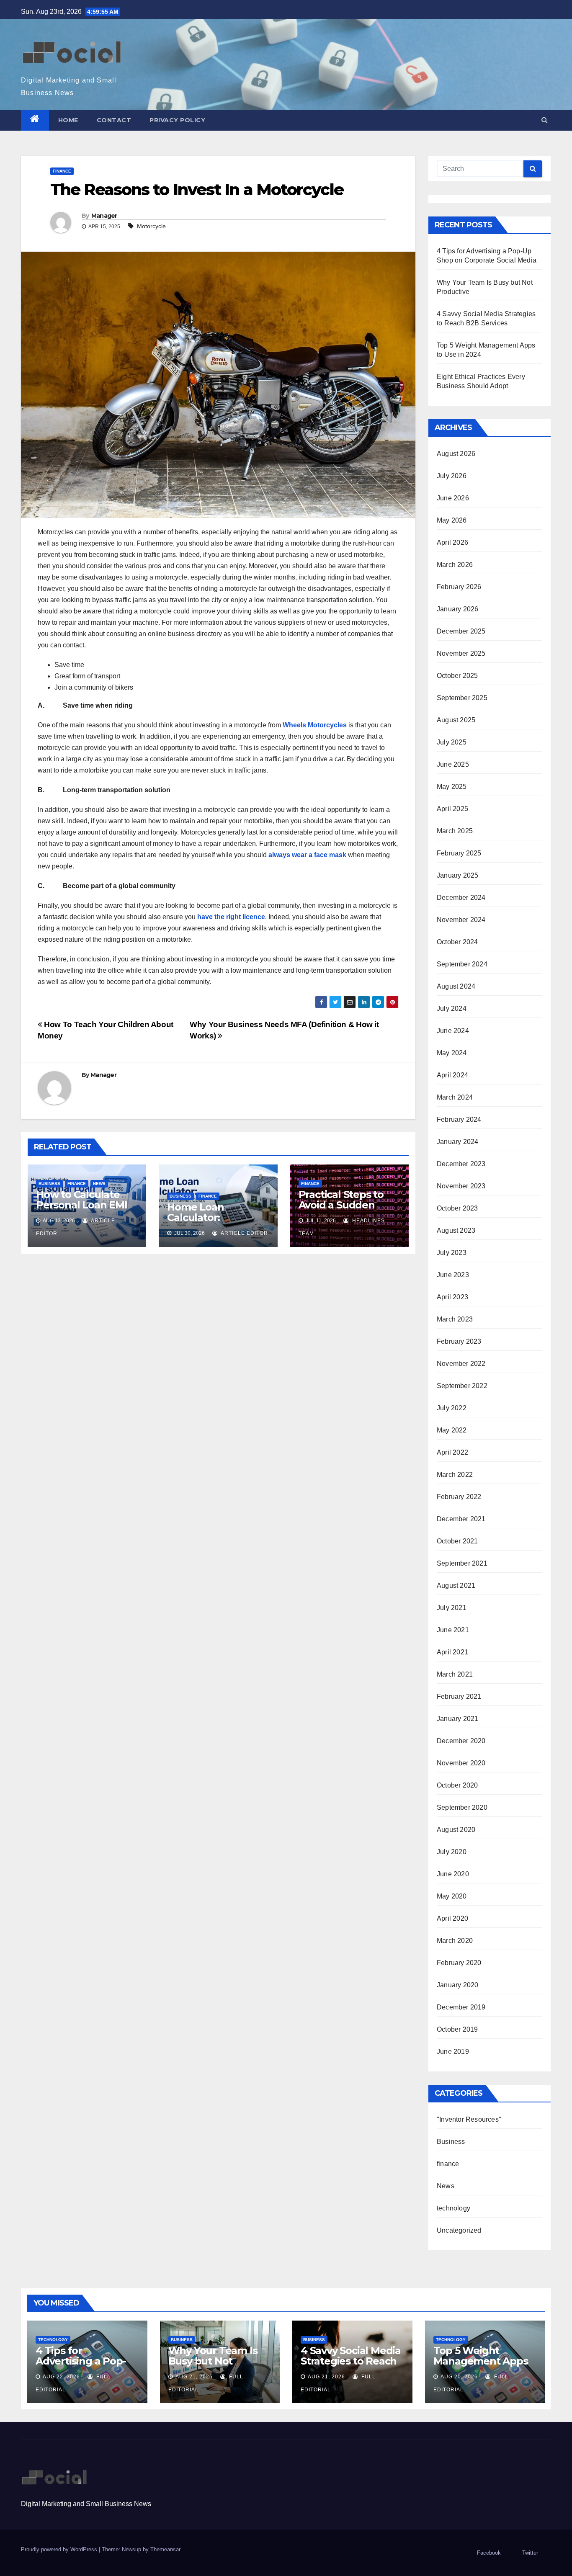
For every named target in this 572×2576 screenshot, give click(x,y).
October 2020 (457, 1785)
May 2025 (452, 787)
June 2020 (453, 1874)
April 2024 (452, 1075)
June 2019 (453, 2052)
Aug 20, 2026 (459, 2377)
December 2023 (461, 1164)
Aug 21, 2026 (194, 2377)
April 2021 (452, 1652)
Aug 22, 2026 (61, 2377)
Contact (114, 120)
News (99, 1184)
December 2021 (461, 1519)
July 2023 (452, 1253)
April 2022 (452, 1452)
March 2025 (455, 831)
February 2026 (459, 587)
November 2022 (461, 1364)
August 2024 (456, 986)
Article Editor (244, 1233)
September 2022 (462, 1386)
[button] (545, 120)
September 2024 (462, 964)
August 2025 (456, 720)
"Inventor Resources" (469, 2119)
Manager (104, 216)
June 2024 (453, 1031)
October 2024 (457, 942)
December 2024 (461, 898)
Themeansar (165, 2549)
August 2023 (456, 1230)
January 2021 (457, 1719)
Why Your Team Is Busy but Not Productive (213, 2361)
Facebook (489, 2553)
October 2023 (457, 1208)
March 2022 (455, 1475)
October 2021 (457, 1541)
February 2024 (459, 1119)
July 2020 (452, 1852)
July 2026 (452, 476)
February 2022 (459, 1497)
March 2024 (455, 1097)
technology (453, 2208)
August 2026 (456, 454)
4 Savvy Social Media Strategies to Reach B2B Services (351, 2361)
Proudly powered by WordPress (60, 2549)
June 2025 (453, 764)
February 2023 (459, 1341)
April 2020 (452, 1918)
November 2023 (461, 1186)
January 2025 (457, 875)
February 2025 (459, 853)
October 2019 (457, 2029)
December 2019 (461, 2007)
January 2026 (457, 609)
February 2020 (459, 1963)
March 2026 (455, 565)
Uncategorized (459, 2230)
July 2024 (452, 1009)
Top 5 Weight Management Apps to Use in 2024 (481, 2361)
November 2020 (461, 1763)
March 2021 (455, 1674)
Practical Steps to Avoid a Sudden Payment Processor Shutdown (347, 1210)
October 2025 (457, 676)
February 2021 (459, 1696)
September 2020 (462, 1807)
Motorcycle (151, 226)
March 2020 (455, 1941)
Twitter (530, 2553)
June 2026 (453, 498)
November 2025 (461, 653)
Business (49, 1184)
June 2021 (453, 1630)
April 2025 (452, 809)
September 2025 (462, 698)
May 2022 (452, 1430)
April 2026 (452, 542)
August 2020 (456, 1830)
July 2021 (452, 1608)
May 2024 (452, 1053)
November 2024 (461, 920)
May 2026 (452, 520)
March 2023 (455, 1319)
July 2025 (452, 742)
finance (62, 171)
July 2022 (452, 1408)
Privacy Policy (177, 120)
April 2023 (452, 1297)
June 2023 (453, 1275)
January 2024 (457, 1142)
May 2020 (452, 1896)
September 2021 (462, 1563)
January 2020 (457, 1985)
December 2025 (461, 631)
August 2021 (456, 1586)
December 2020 (461, 1741)
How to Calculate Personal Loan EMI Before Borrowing (82, 1205)
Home (68, 120)
